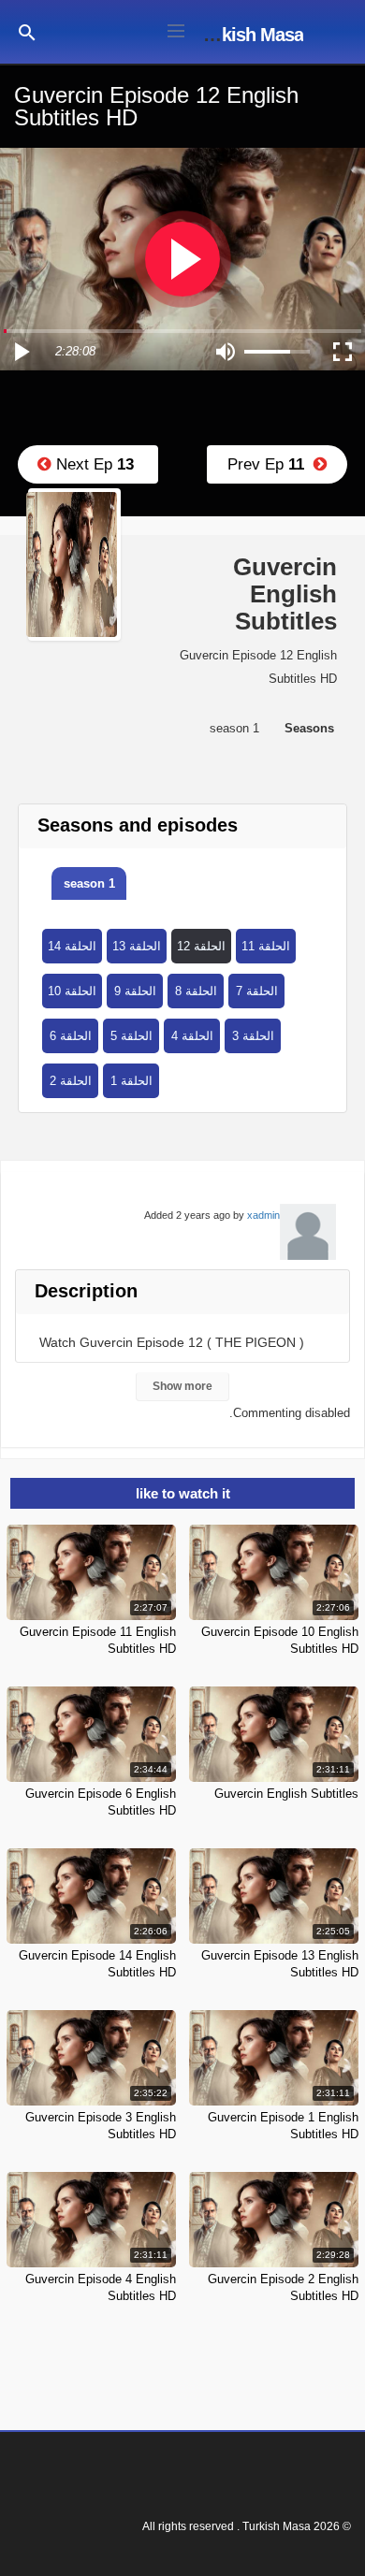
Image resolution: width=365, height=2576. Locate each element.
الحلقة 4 (192, 1036)
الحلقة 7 (257, 991)
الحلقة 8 (196, 991)
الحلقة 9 (135, 991)
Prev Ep (270, 464)
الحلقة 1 (131, 1081)
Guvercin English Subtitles (286, 1794)
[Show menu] (176, 29)
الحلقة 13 (137, 946)
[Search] (27, 31)
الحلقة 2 (71, 1081)
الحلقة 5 (131, 1036)
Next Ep (93, 464)
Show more (182, 1386)
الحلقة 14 (72, 946)
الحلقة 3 (253, 1036)
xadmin (263, 1215)
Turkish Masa (249, 35)
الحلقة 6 (71, 1036)
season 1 (89, 883)
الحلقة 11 (266, 946)
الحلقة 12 (201, 946)
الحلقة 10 (72, 991)
